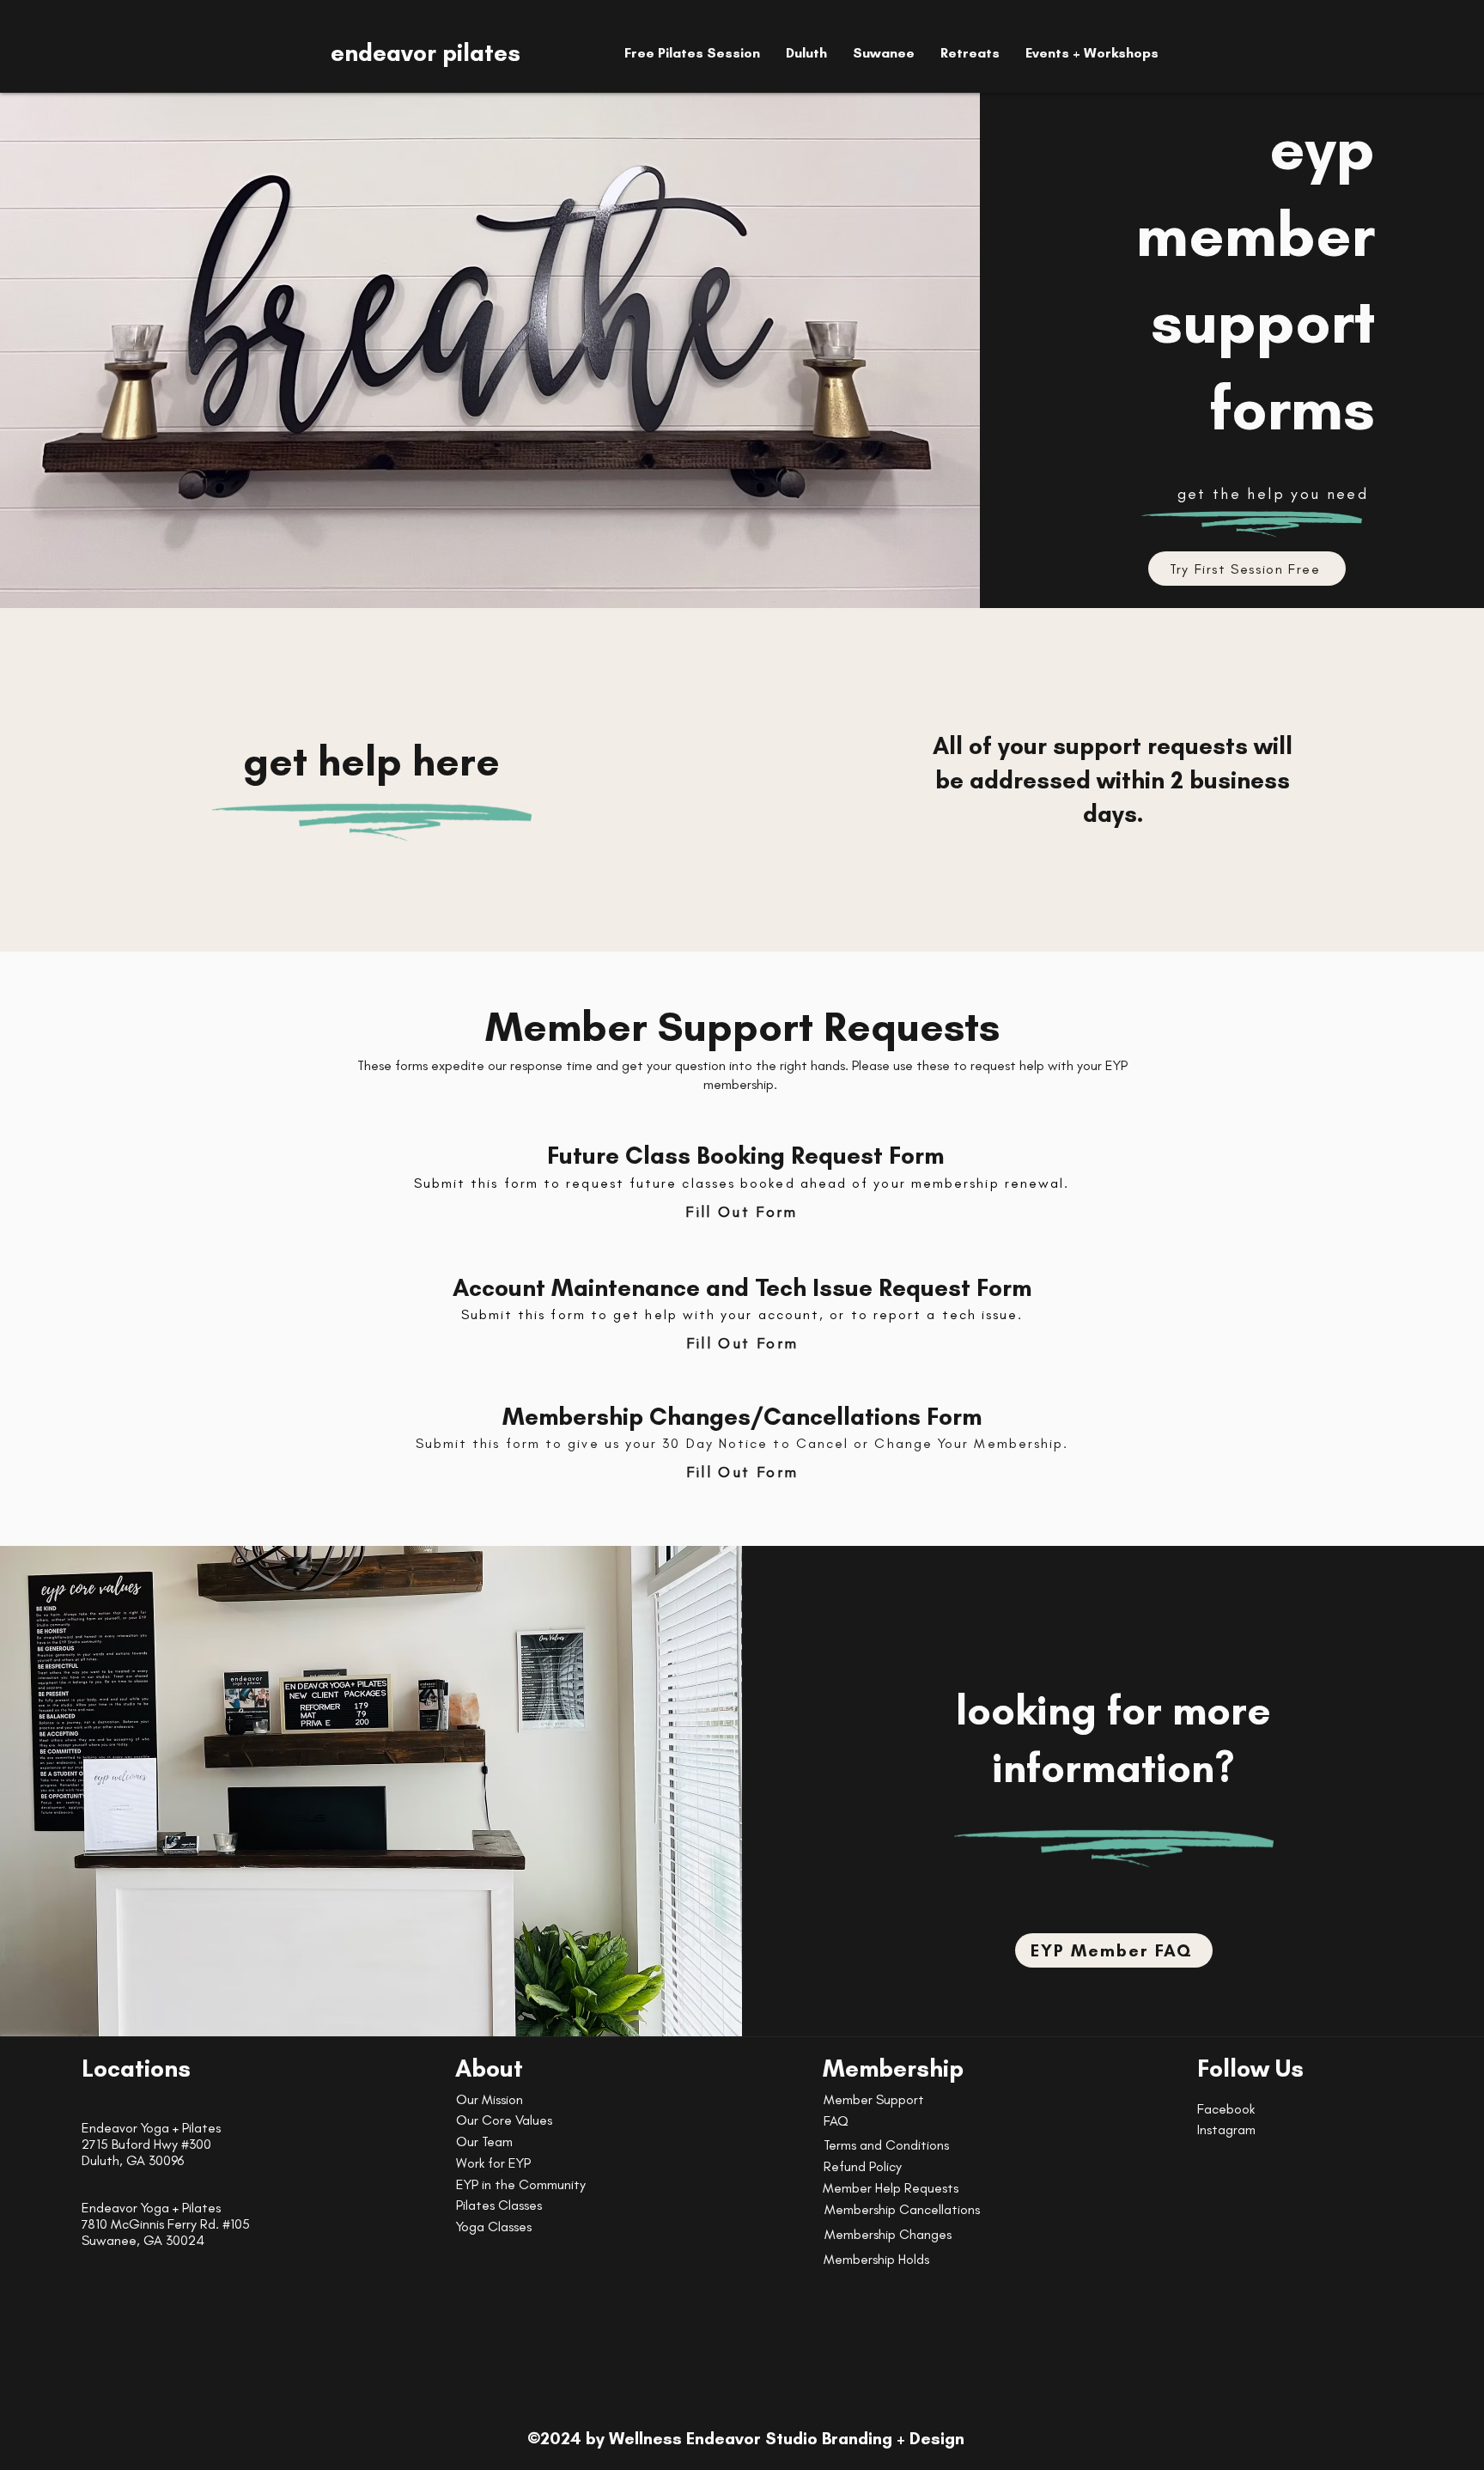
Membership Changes (888, 2234)
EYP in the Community (521, 2184)
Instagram (1226, 2129)
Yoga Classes (494, 2227)
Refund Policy (863, 2166)
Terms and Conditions (886, 2145)
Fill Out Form (741, 1212)
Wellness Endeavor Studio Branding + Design (787, 2438)
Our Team (484, 2141)
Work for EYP (493, 2163)
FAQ (836, 2121)
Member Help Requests (891, 2188)
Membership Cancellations (902, 2209)
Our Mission (490, 2099)
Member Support (874, 2099)
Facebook (1226, 2109)
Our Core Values (504, 2120)
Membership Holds (876, 2259)
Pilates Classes (499, 2205)
